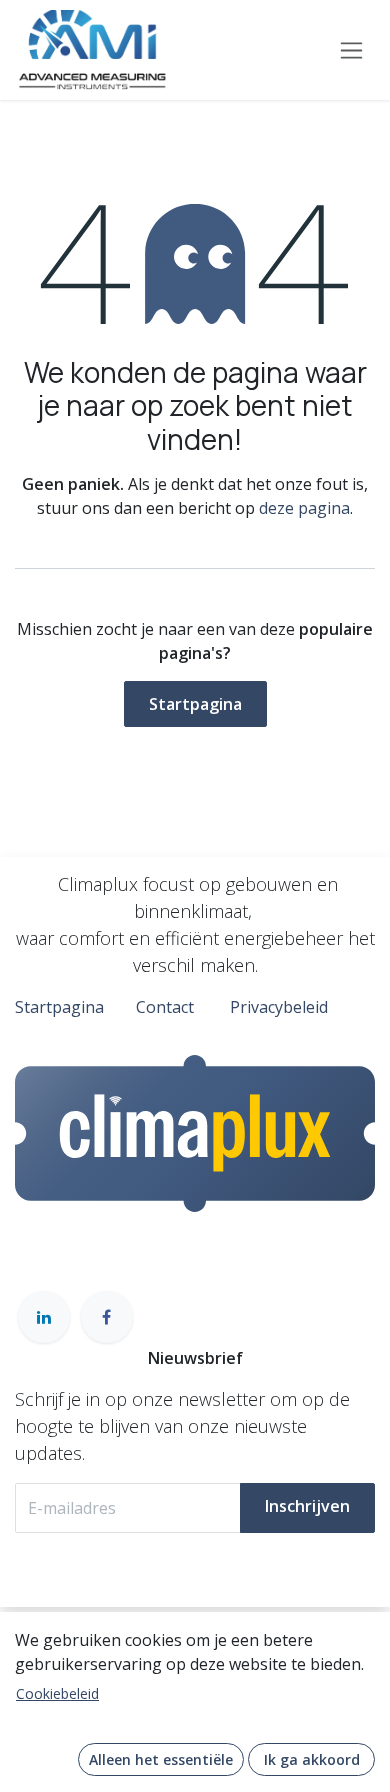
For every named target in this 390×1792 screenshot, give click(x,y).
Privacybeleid (279, 1007)
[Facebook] (107, 1317)
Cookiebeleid (57, 1693)
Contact (165, 1007)
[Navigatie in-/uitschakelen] (351, 50)
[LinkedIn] (44, 1317)
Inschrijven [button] (307, 1506)
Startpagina (195, 704)
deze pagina (304, 508)
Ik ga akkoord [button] (312, 1759)
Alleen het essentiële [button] (161, 1759)
